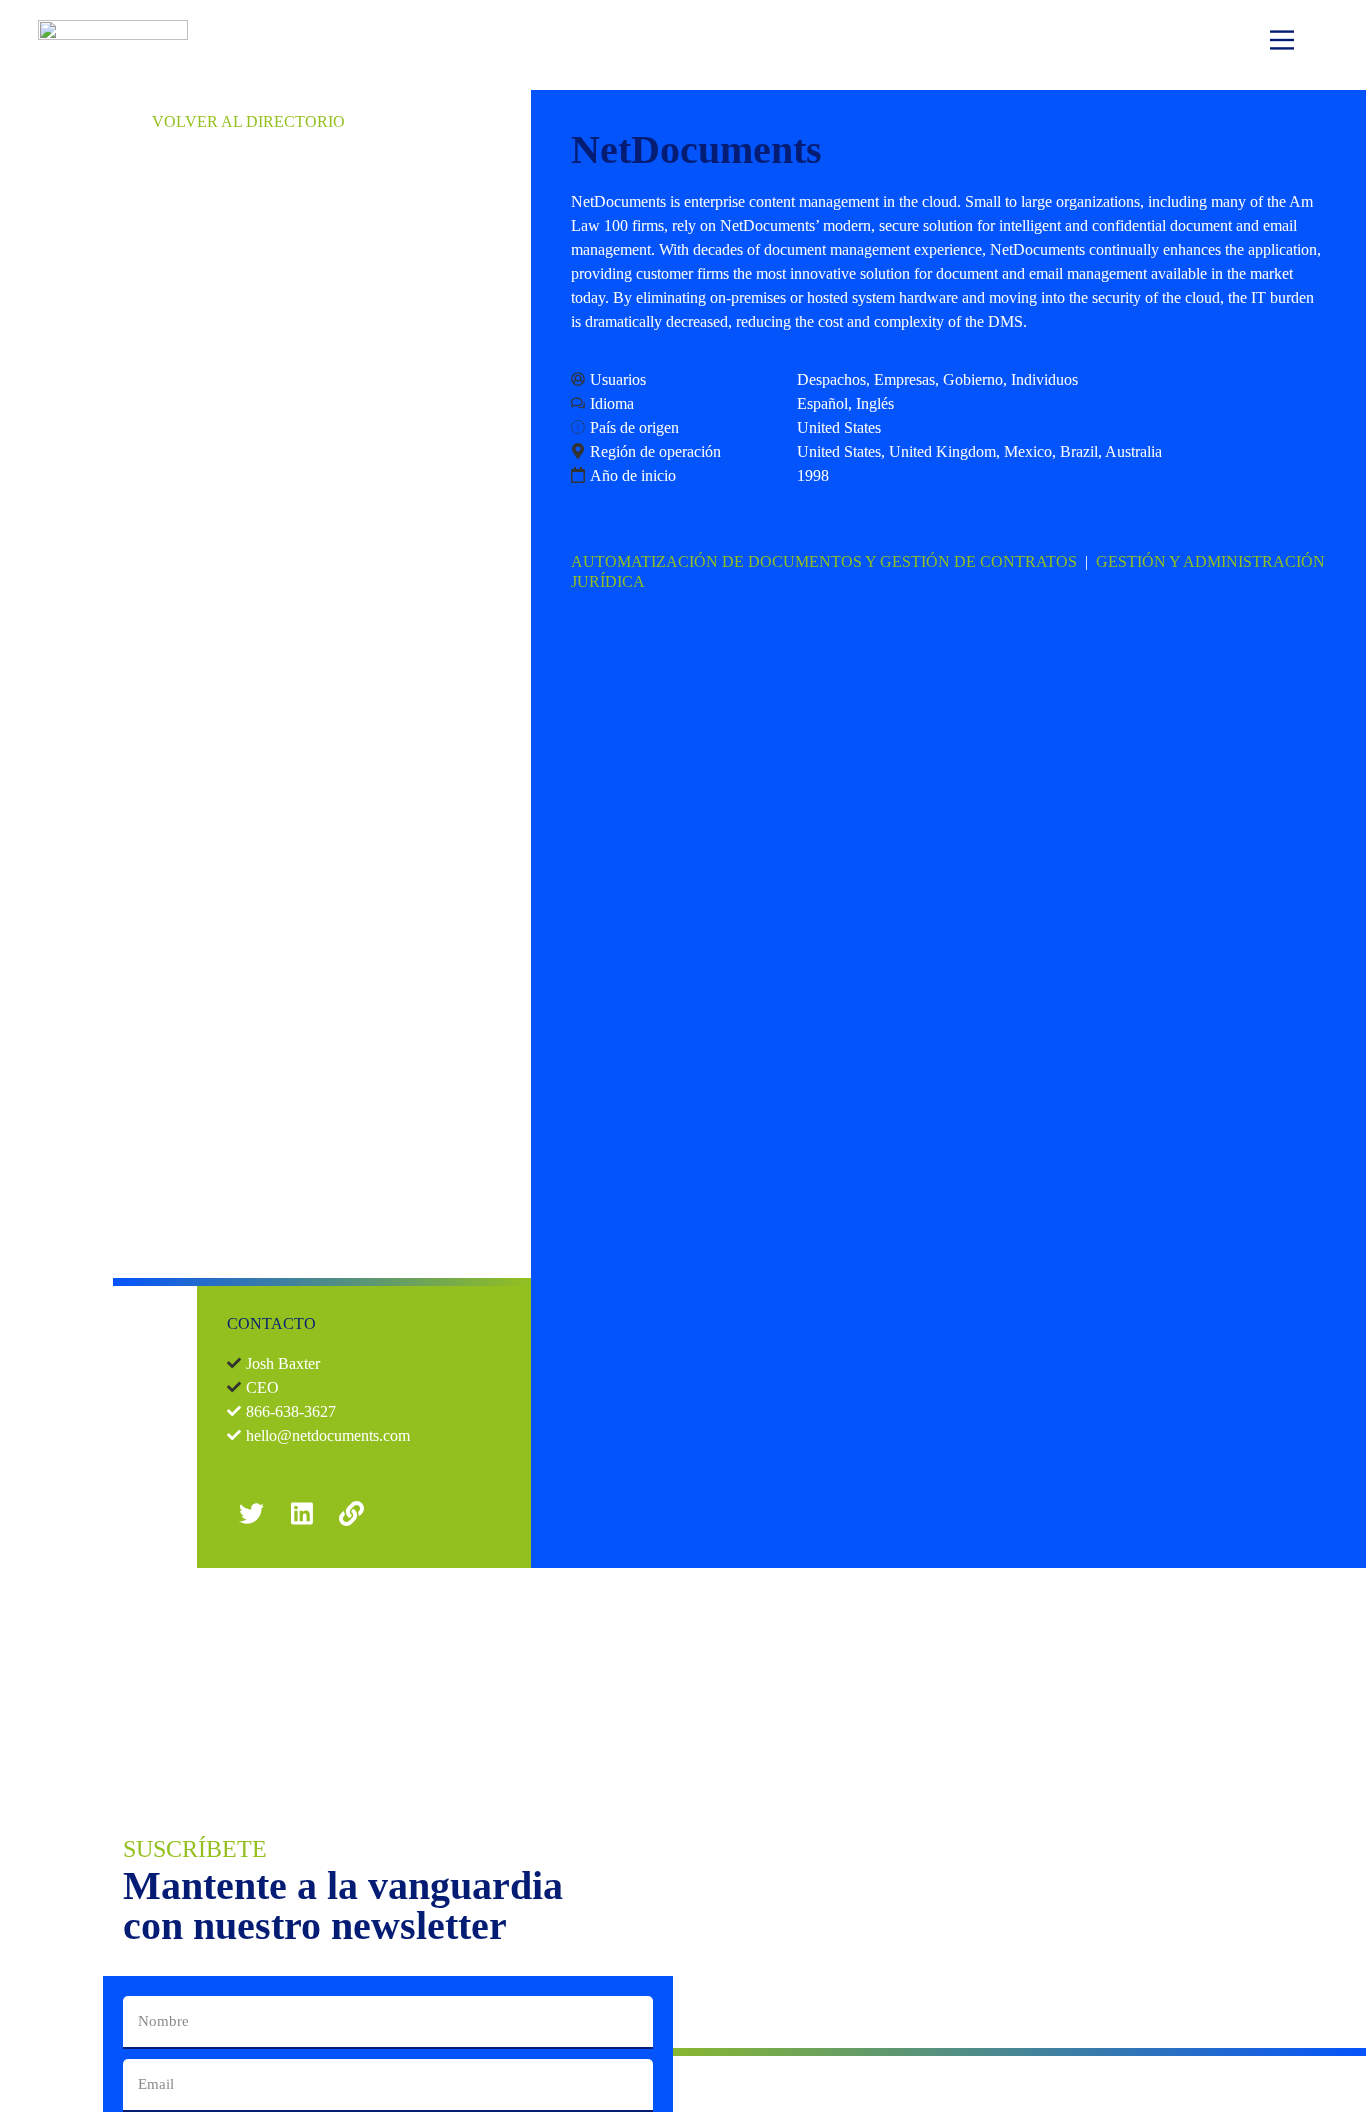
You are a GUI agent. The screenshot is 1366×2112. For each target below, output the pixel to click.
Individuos (1044, 379)
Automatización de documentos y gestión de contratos (824, 561)
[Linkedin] (302, 1513)
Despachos (831, 379)
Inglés (875, 403)
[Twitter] (252, 1513)
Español (822, 403)
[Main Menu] (1282, 43)
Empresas (904, 379)
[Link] (352, 1513)
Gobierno (973, 379)
